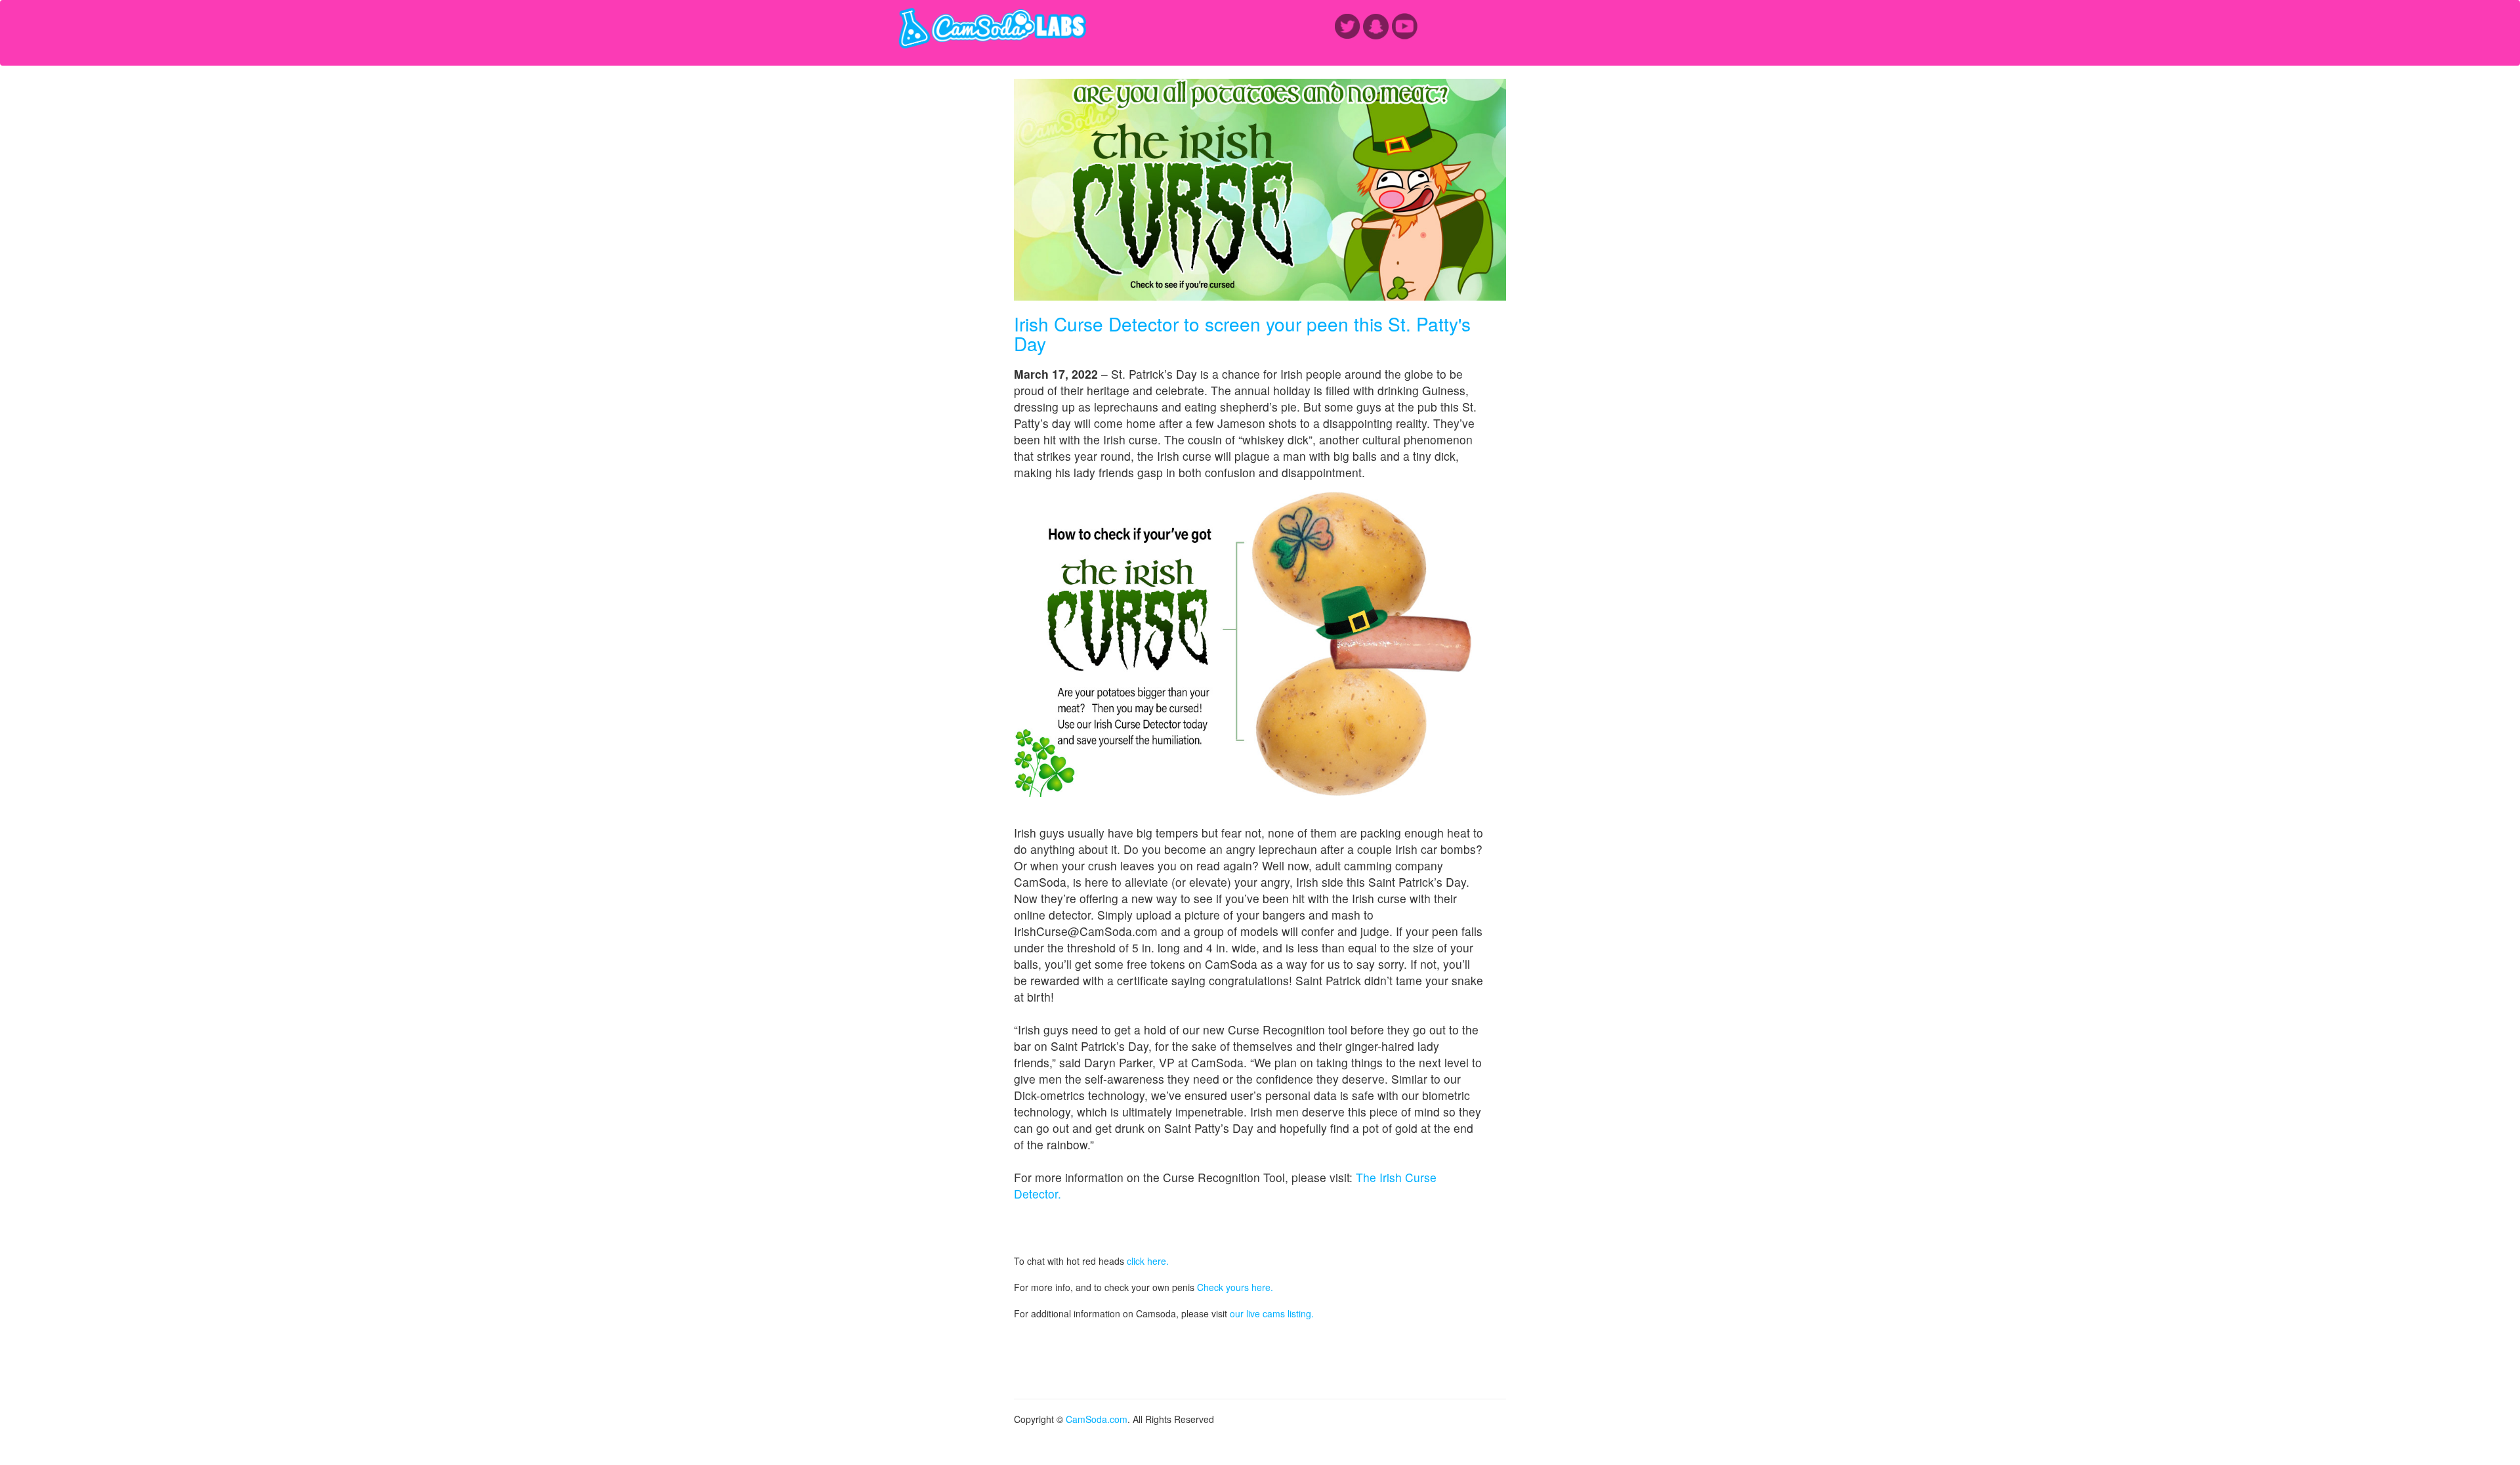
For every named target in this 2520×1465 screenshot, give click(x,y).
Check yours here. (1235, 1287)
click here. (1148, 1261)
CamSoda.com (1097, 1419)
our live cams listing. (1272, 1313)
